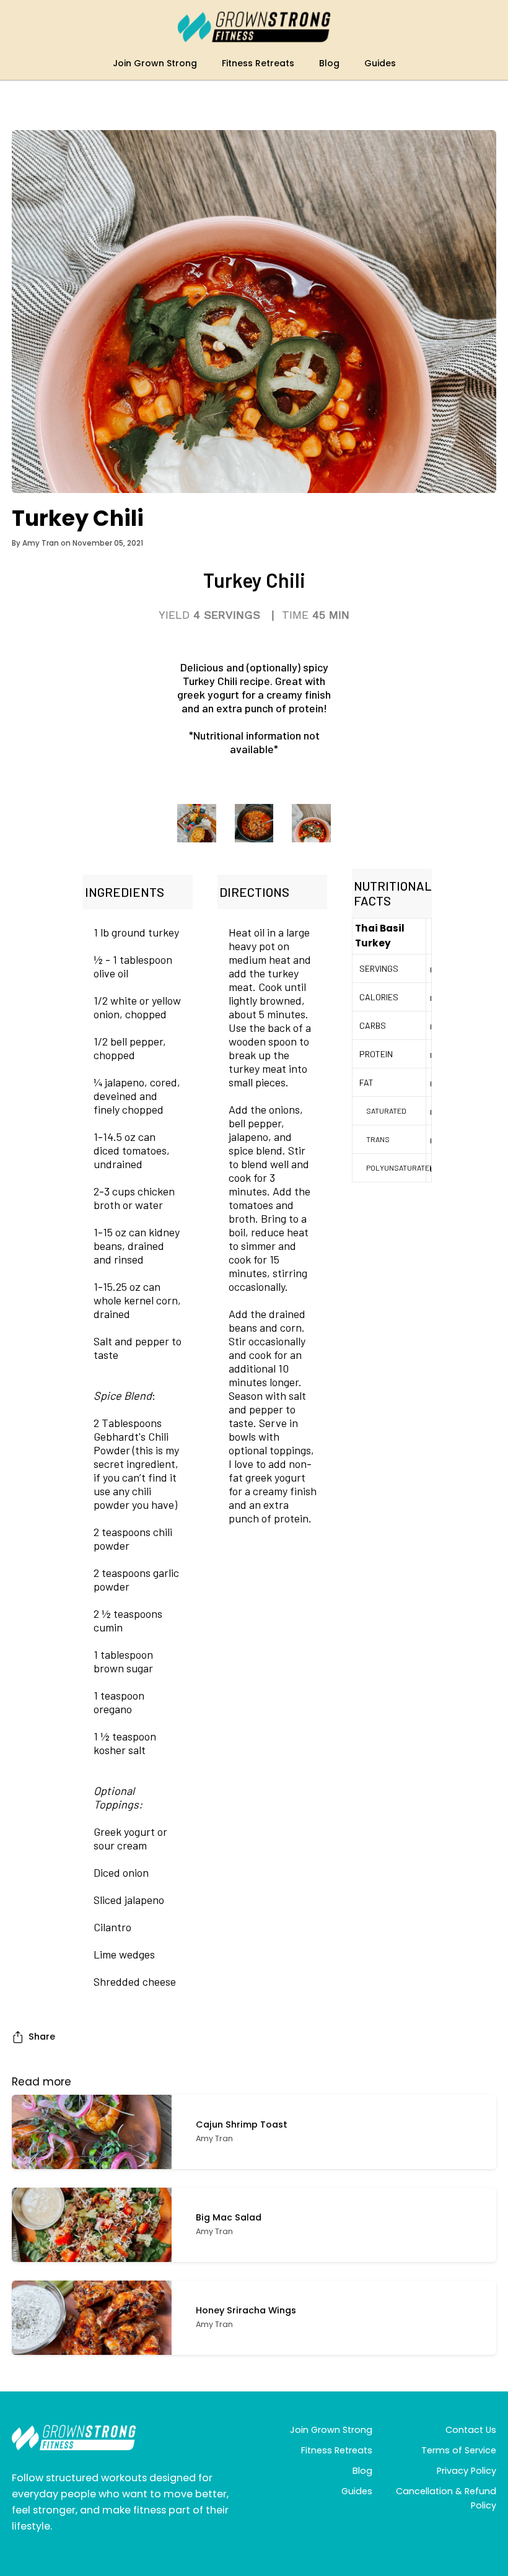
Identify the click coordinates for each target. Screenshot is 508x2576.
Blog (362, 2471)
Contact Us (471, 2430)
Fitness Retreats (337, 2450)
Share (42, 2037)
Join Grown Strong (331, 2430)
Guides (357, 2491)
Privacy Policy (466, 2471)
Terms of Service (459, 2450)
